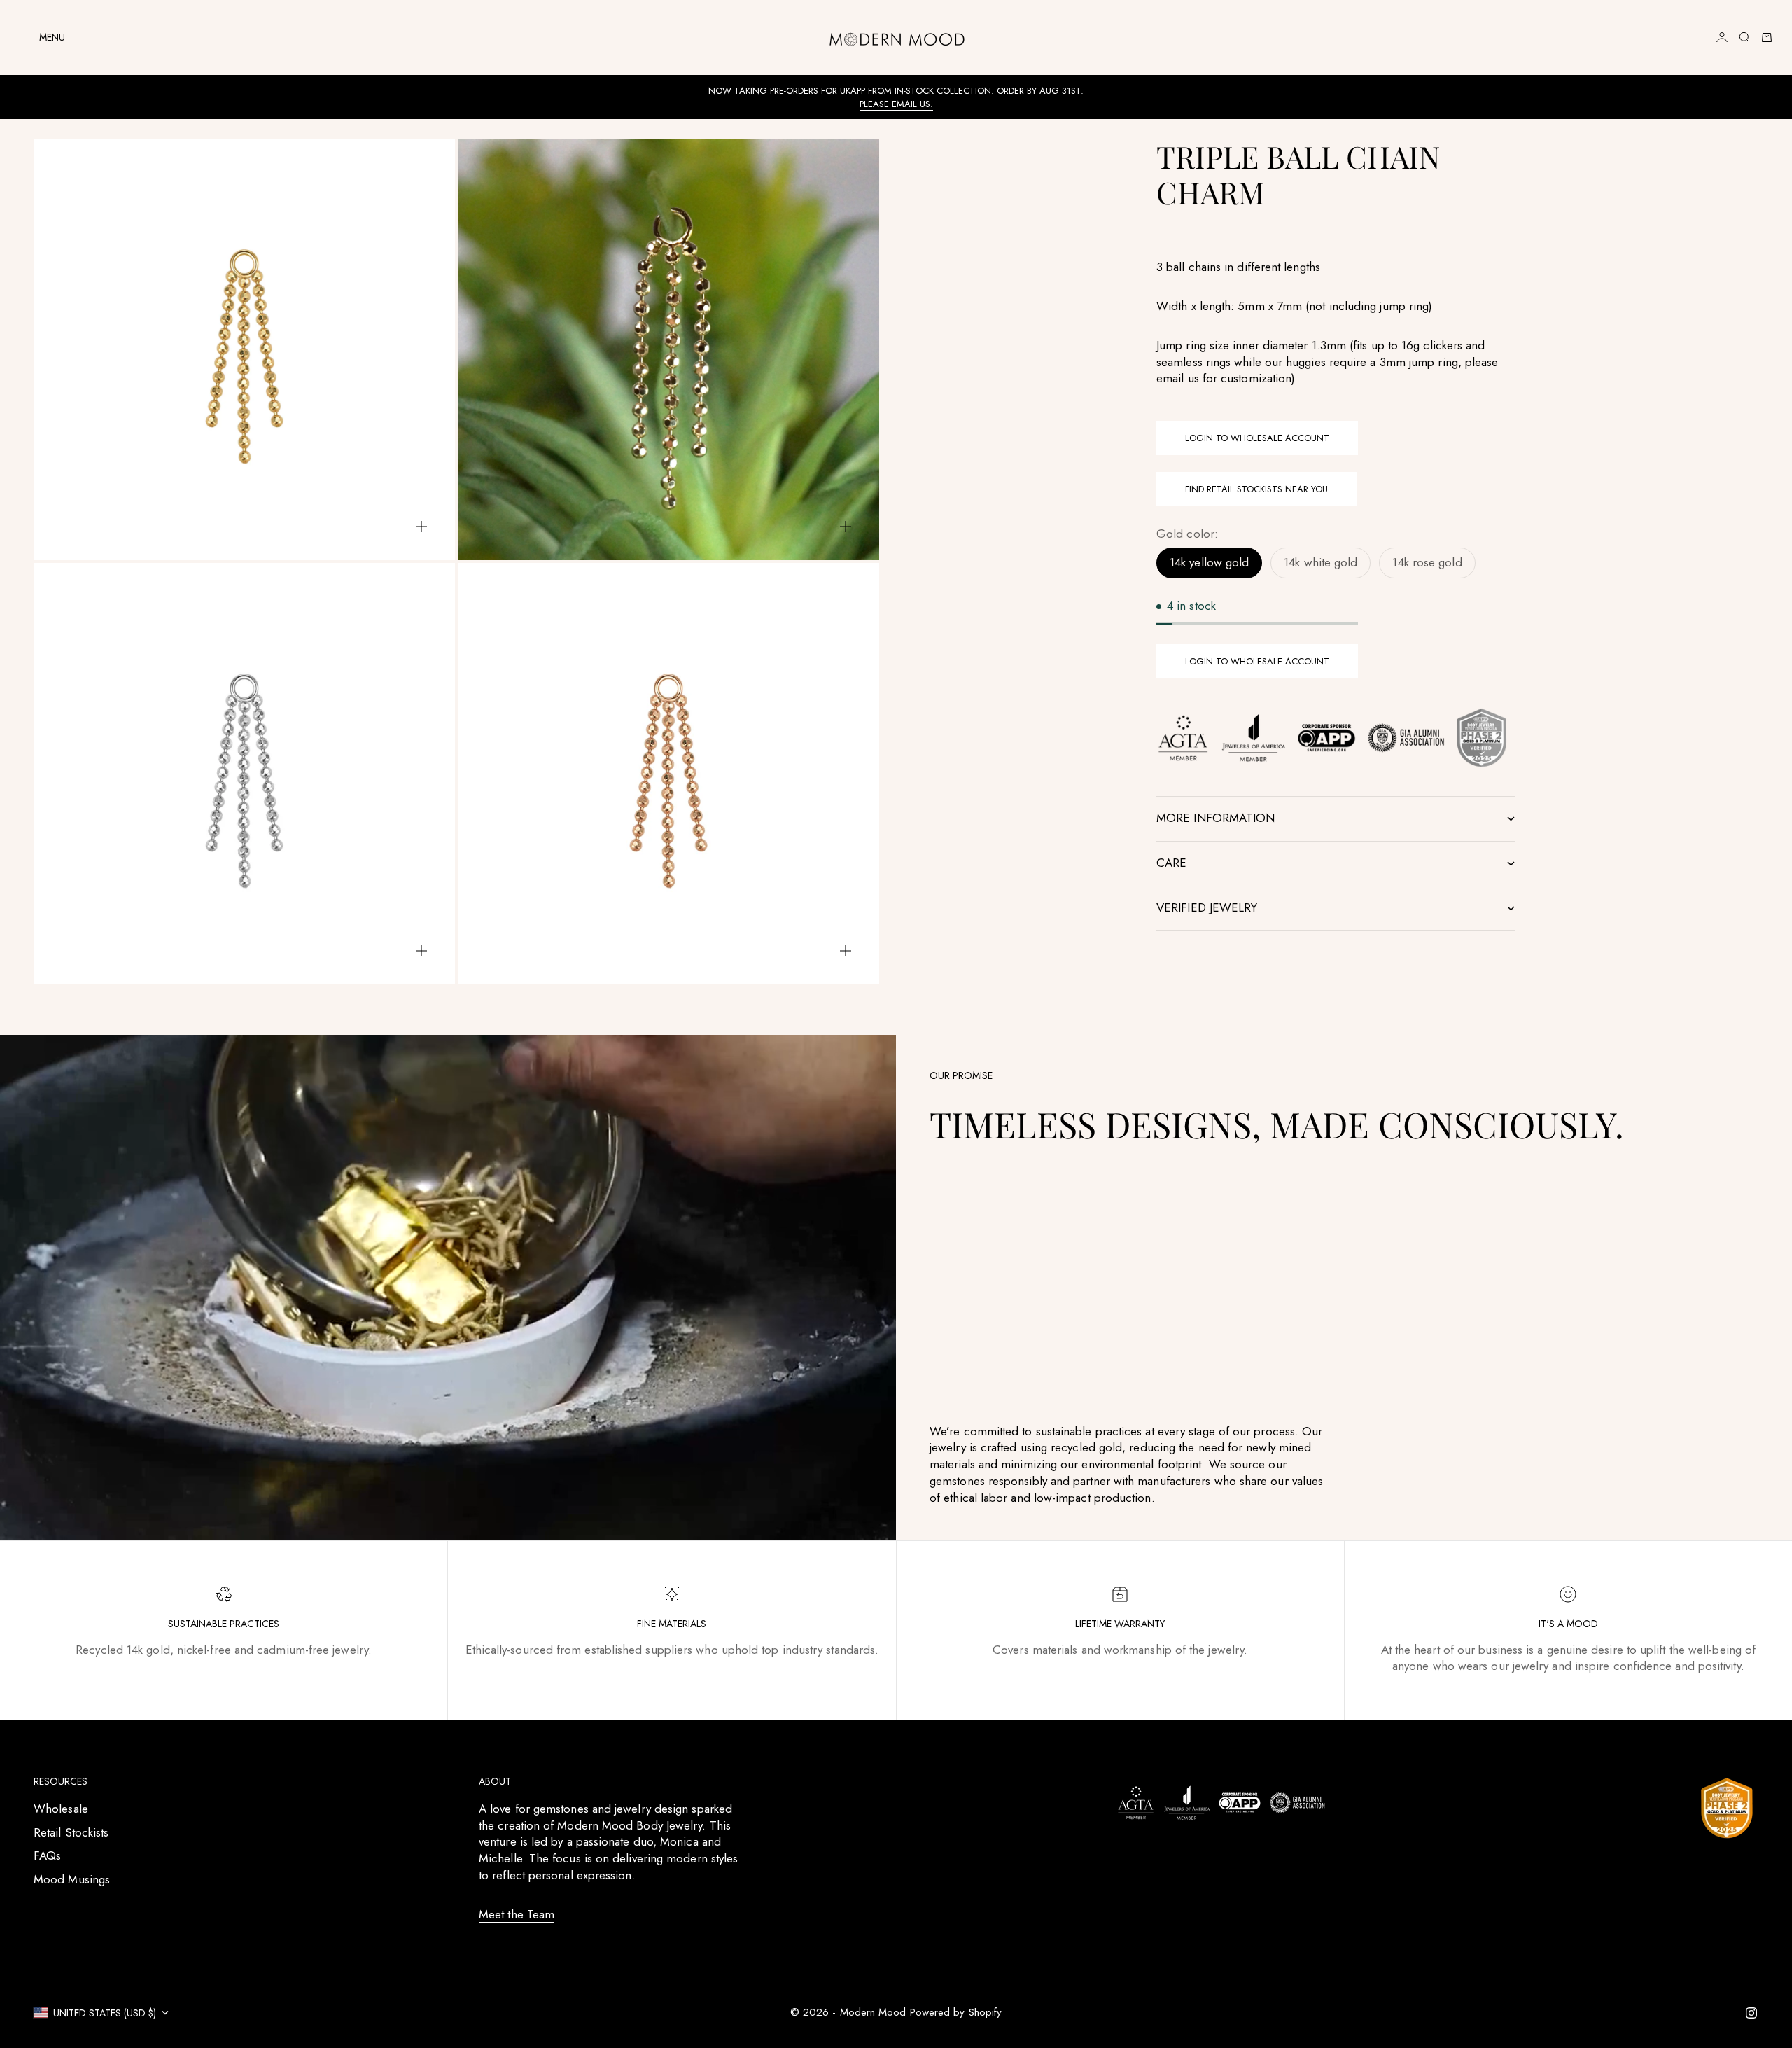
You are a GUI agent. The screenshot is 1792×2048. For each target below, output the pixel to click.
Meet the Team (517, 1914)
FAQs (47, 1855)
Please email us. (896, 104)
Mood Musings (72, 1879)
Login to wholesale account (1257, 439)
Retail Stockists (71, 1832)
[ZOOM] (421, 527)
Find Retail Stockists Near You (1256, 489)
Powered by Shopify (956, 2012)
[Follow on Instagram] (1751, 2013)
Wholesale (61, 1809)
